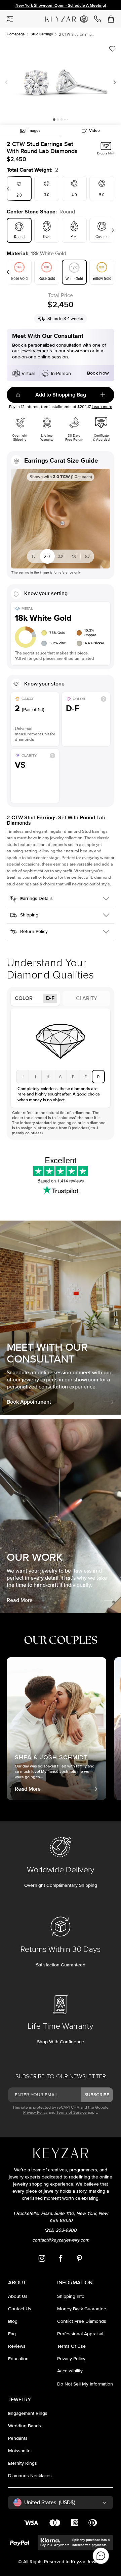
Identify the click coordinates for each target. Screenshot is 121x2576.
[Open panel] (10, 19)
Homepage (16, 34)
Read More (20, 1600)
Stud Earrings (42, 34)
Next (113, 82)
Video (94, 131)
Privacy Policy (35, 2113)
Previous (8, 82)
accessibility (70, 2371)
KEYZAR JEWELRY (59, 17)
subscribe (97, 2095)
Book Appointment (29, 1402)
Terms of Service (72, 2113)
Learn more (102, 407)
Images (34, 131)
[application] (101, 2556)
